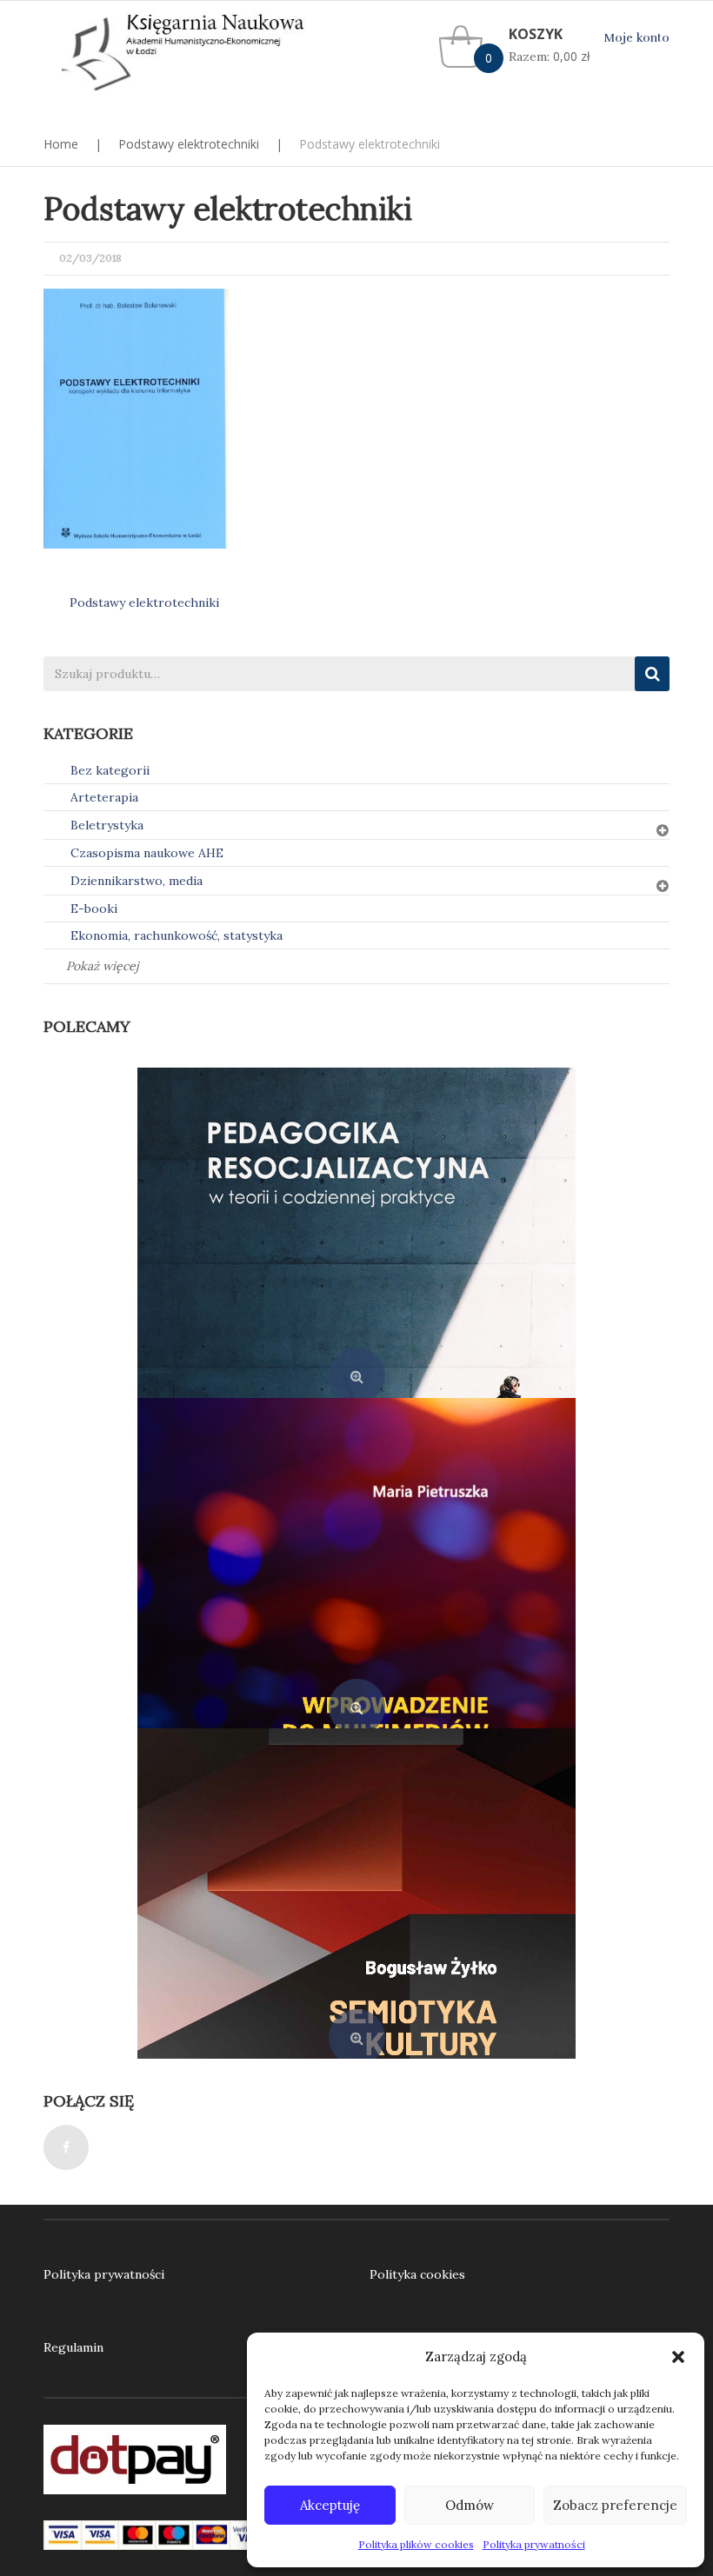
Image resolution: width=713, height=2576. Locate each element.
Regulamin (73, 2347)
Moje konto (636, 38)
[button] (678, 2357)
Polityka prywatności (534, 2544)
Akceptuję (330, 2505)
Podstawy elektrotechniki (189, 144)
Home (61, 144)
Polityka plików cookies (416, 2544)
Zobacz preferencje (615, 2505)
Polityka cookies (417, 2274)
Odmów (470, 2505)
